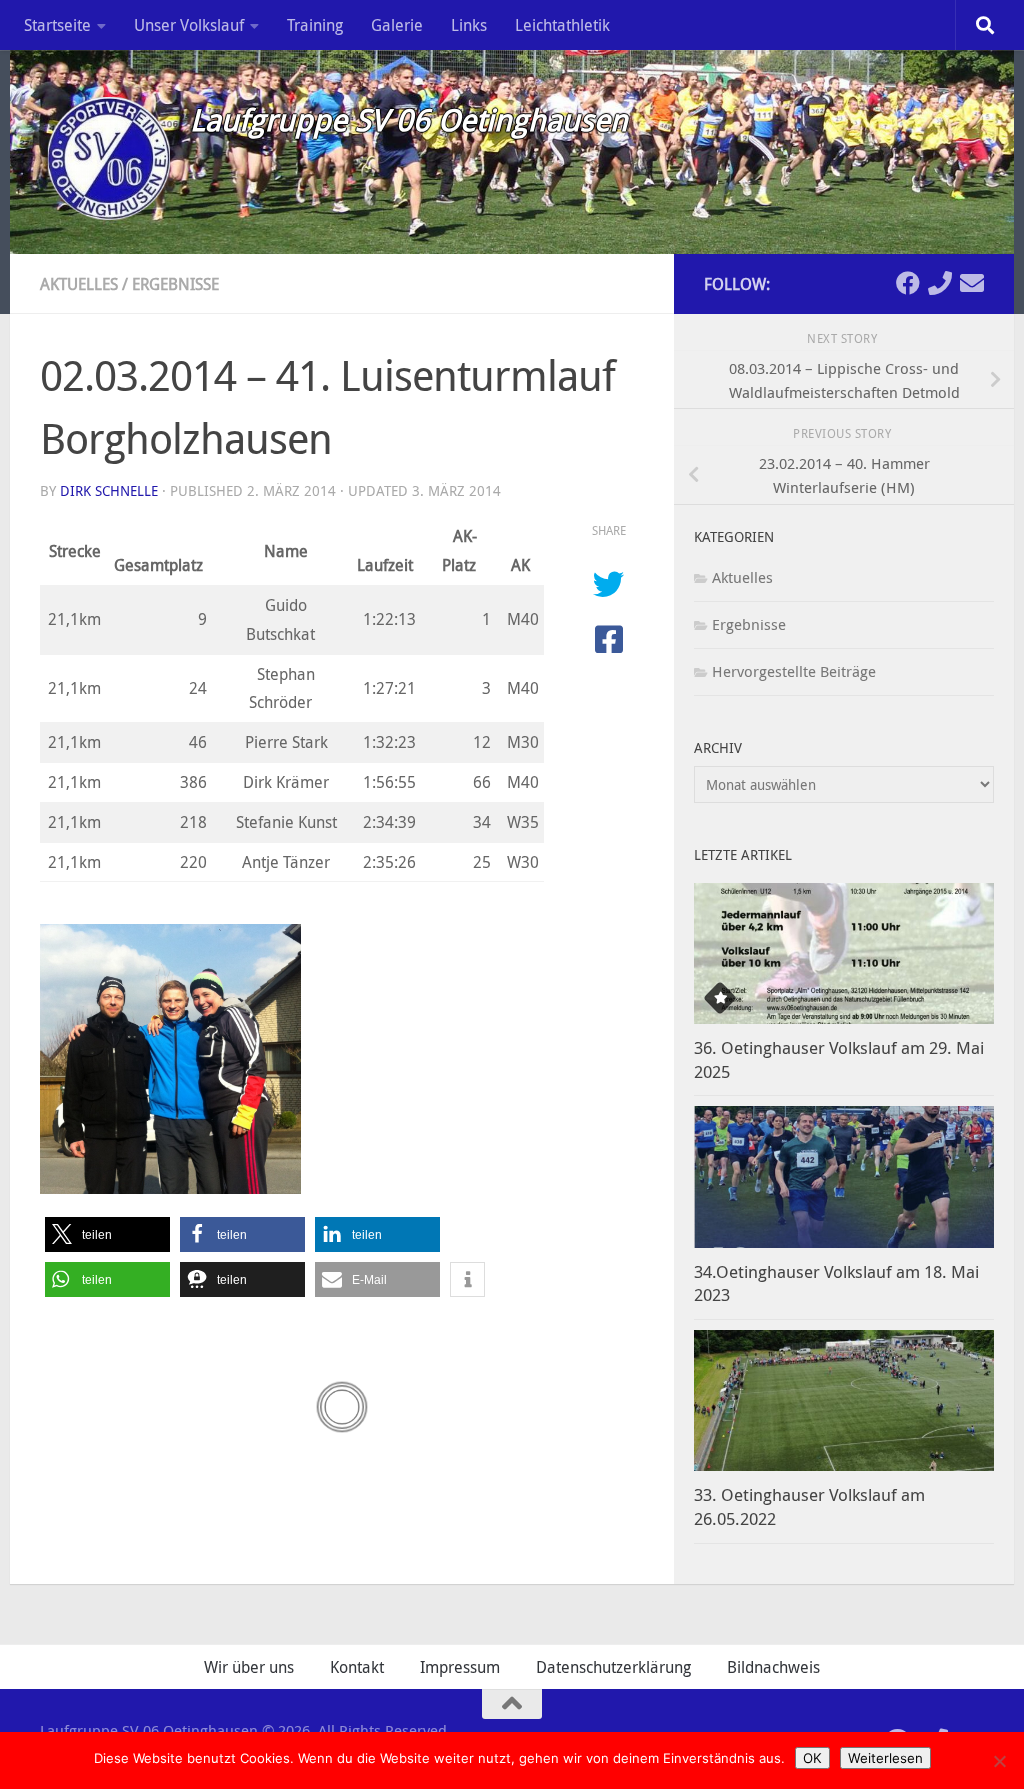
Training (315, 25)
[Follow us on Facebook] (908, 283)
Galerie (397, 25)
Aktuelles (79, 284)
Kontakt (357, 1667)
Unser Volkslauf (189, 25)
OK (812, 1758)
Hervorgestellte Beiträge (794, 671)
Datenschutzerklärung (613, 1667)
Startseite (57, 25)
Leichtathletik (562, 25)
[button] (107, 1234)
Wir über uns (249, 1667)
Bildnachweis (773, 1667)
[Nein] (999, 1761)
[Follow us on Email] (972, 283)
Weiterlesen (885, 1758)
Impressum (460, 1667)
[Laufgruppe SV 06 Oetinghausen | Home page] (105, 155)
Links (469, 25)
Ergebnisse (175, 284)
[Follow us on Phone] (940, 283)
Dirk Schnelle (109, 490)
